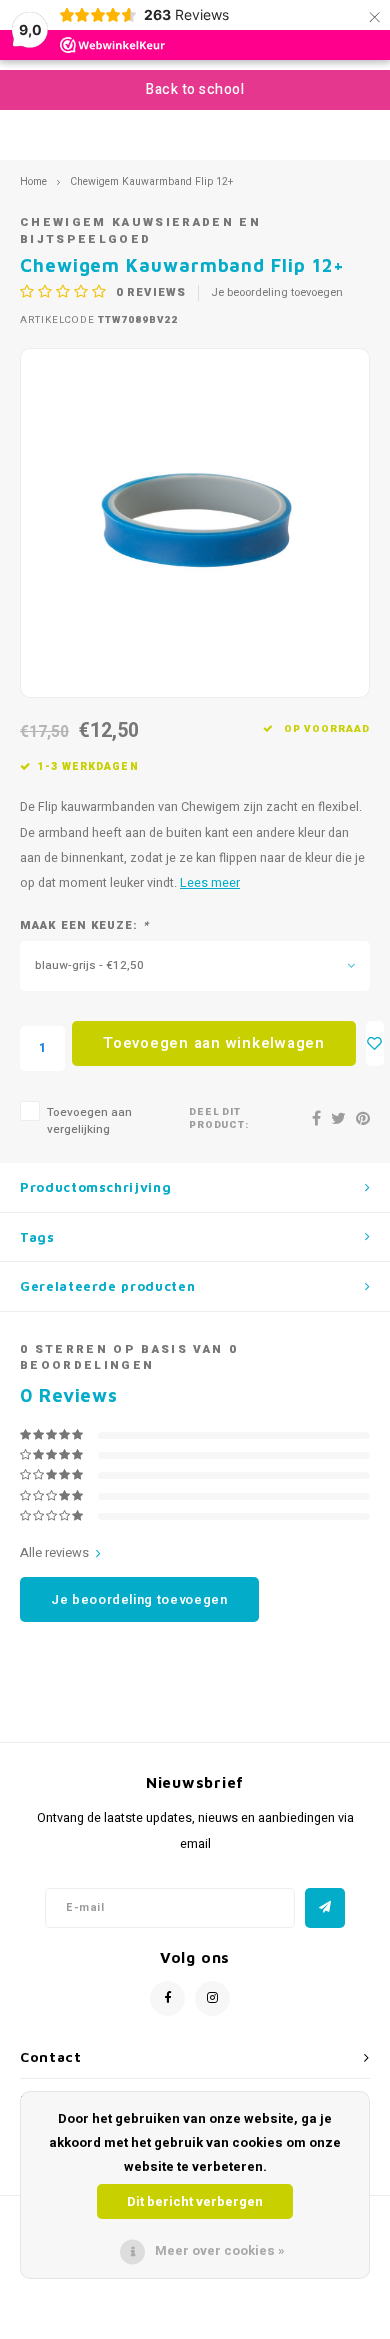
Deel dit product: (219, 1119)
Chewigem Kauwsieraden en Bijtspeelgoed (140, 231)
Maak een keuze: (84, 926)
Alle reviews (54, 1553)
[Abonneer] (325, 1908)
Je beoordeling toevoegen (277, 293)
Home (33, 181)
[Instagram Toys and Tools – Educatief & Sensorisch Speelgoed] (212, 1998)
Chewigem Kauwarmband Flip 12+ (151, 181)
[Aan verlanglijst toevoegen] (375, 1043)
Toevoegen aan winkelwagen (214, 1043)
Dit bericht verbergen (195, 2201)
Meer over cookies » (220, 2250)
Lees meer (210, 883)
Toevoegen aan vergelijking (89, 1121)
